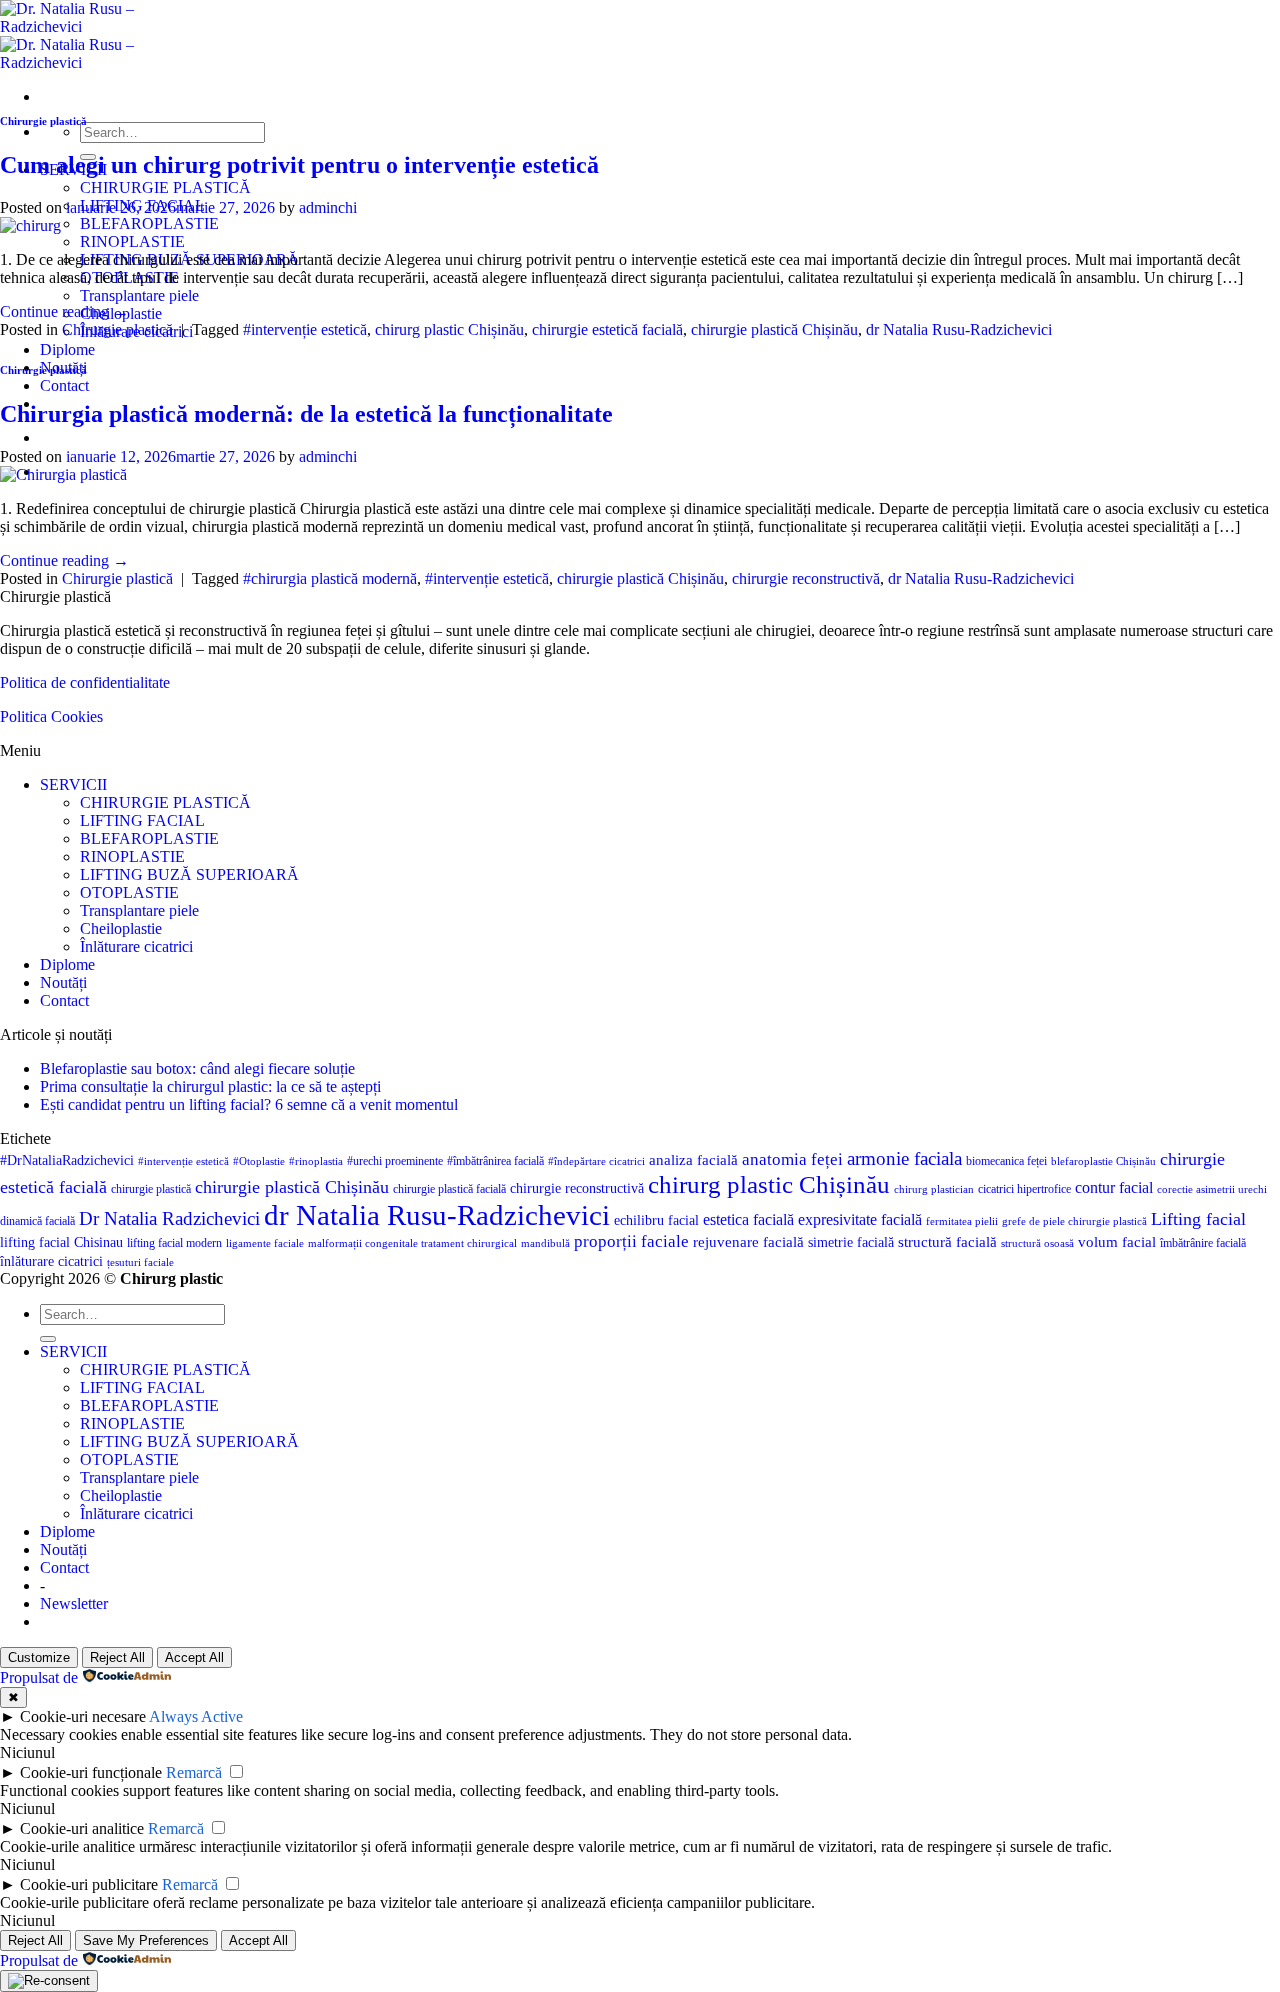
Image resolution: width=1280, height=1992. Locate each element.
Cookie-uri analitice (82, 1828)
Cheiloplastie (121, 928)
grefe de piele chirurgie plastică (1074, 1221)
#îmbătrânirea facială (495, 1161)
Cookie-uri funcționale (91, 1772)
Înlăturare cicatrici (136, 946)
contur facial (1114, 1187)
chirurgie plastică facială (449, 1189)
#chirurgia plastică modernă (330, 578)
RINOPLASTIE (132, 241)
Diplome (67, 349)
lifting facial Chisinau (61, 1242)
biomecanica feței (1006, 1161)
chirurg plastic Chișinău (449, 329)
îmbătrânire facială (1203, 1243)
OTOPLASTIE (129, 892)
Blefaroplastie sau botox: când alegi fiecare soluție (197, 1068)
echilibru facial (656, 1220)
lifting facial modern (174, 1243)
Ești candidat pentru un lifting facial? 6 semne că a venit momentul (249, 1104)
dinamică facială (37, 1221)
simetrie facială (851, 1242)
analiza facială (693, 1160)
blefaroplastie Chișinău (1103, 1161)
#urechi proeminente (395, 1161)
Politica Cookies (51, 716)
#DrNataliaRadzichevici (67, 1160)
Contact (64, 385)
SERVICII (73, 784)
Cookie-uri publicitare (89, 1884)
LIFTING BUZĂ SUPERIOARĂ (189, 874)
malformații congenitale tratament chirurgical (412, 1243)
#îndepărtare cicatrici (596, 1161)
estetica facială (748, 1219)
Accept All (194, 1657)
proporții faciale (631, 1241)
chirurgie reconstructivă (806, 578)
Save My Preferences (146, 1940)
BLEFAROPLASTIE (149, 223)
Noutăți (63, 982)
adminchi (328, 207)
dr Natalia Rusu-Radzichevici (959, 329)
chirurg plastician (934, 1189)
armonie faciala (904, 1158)
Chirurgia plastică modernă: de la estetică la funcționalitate (306, 414)
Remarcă (194, 1772)
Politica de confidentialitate (85, 682)
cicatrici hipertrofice (1024, 1189)
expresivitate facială (860, 1219)
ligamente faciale (265, 1243)
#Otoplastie (259, 1161)
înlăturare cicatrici (51, 1261)
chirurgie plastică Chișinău (774, 329)
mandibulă (545, 1243)
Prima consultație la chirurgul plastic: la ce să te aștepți (210, 1086)
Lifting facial (1198, 1219)
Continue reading (64, 311)
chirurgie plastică (151, 1189)
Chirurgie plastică (43, 121)
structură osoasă (1037, 1243)
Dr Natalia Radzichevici (169, 1218)
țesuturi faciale (140, 1262)
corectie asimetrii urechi (1212, 1189)
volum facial (1117, 1242)
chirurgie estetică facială (607, 329)
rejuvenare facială (748, 1242)
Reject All (117, 1657)
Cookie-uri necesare (83, 1716)
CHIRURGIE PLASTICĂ (165, 187)
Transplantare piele (139, 295)
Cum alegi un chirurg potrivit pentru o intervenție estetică (299, 165)
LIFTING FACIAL (142, 820)
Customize (39, 1657)
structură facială (947, 1242)
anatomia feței (792, 1159)
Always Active (196, 1716)
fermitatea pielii (962, 1221)
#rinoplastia (316, 1161)
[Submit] (48, 1339)
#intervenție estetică (305, 329)
